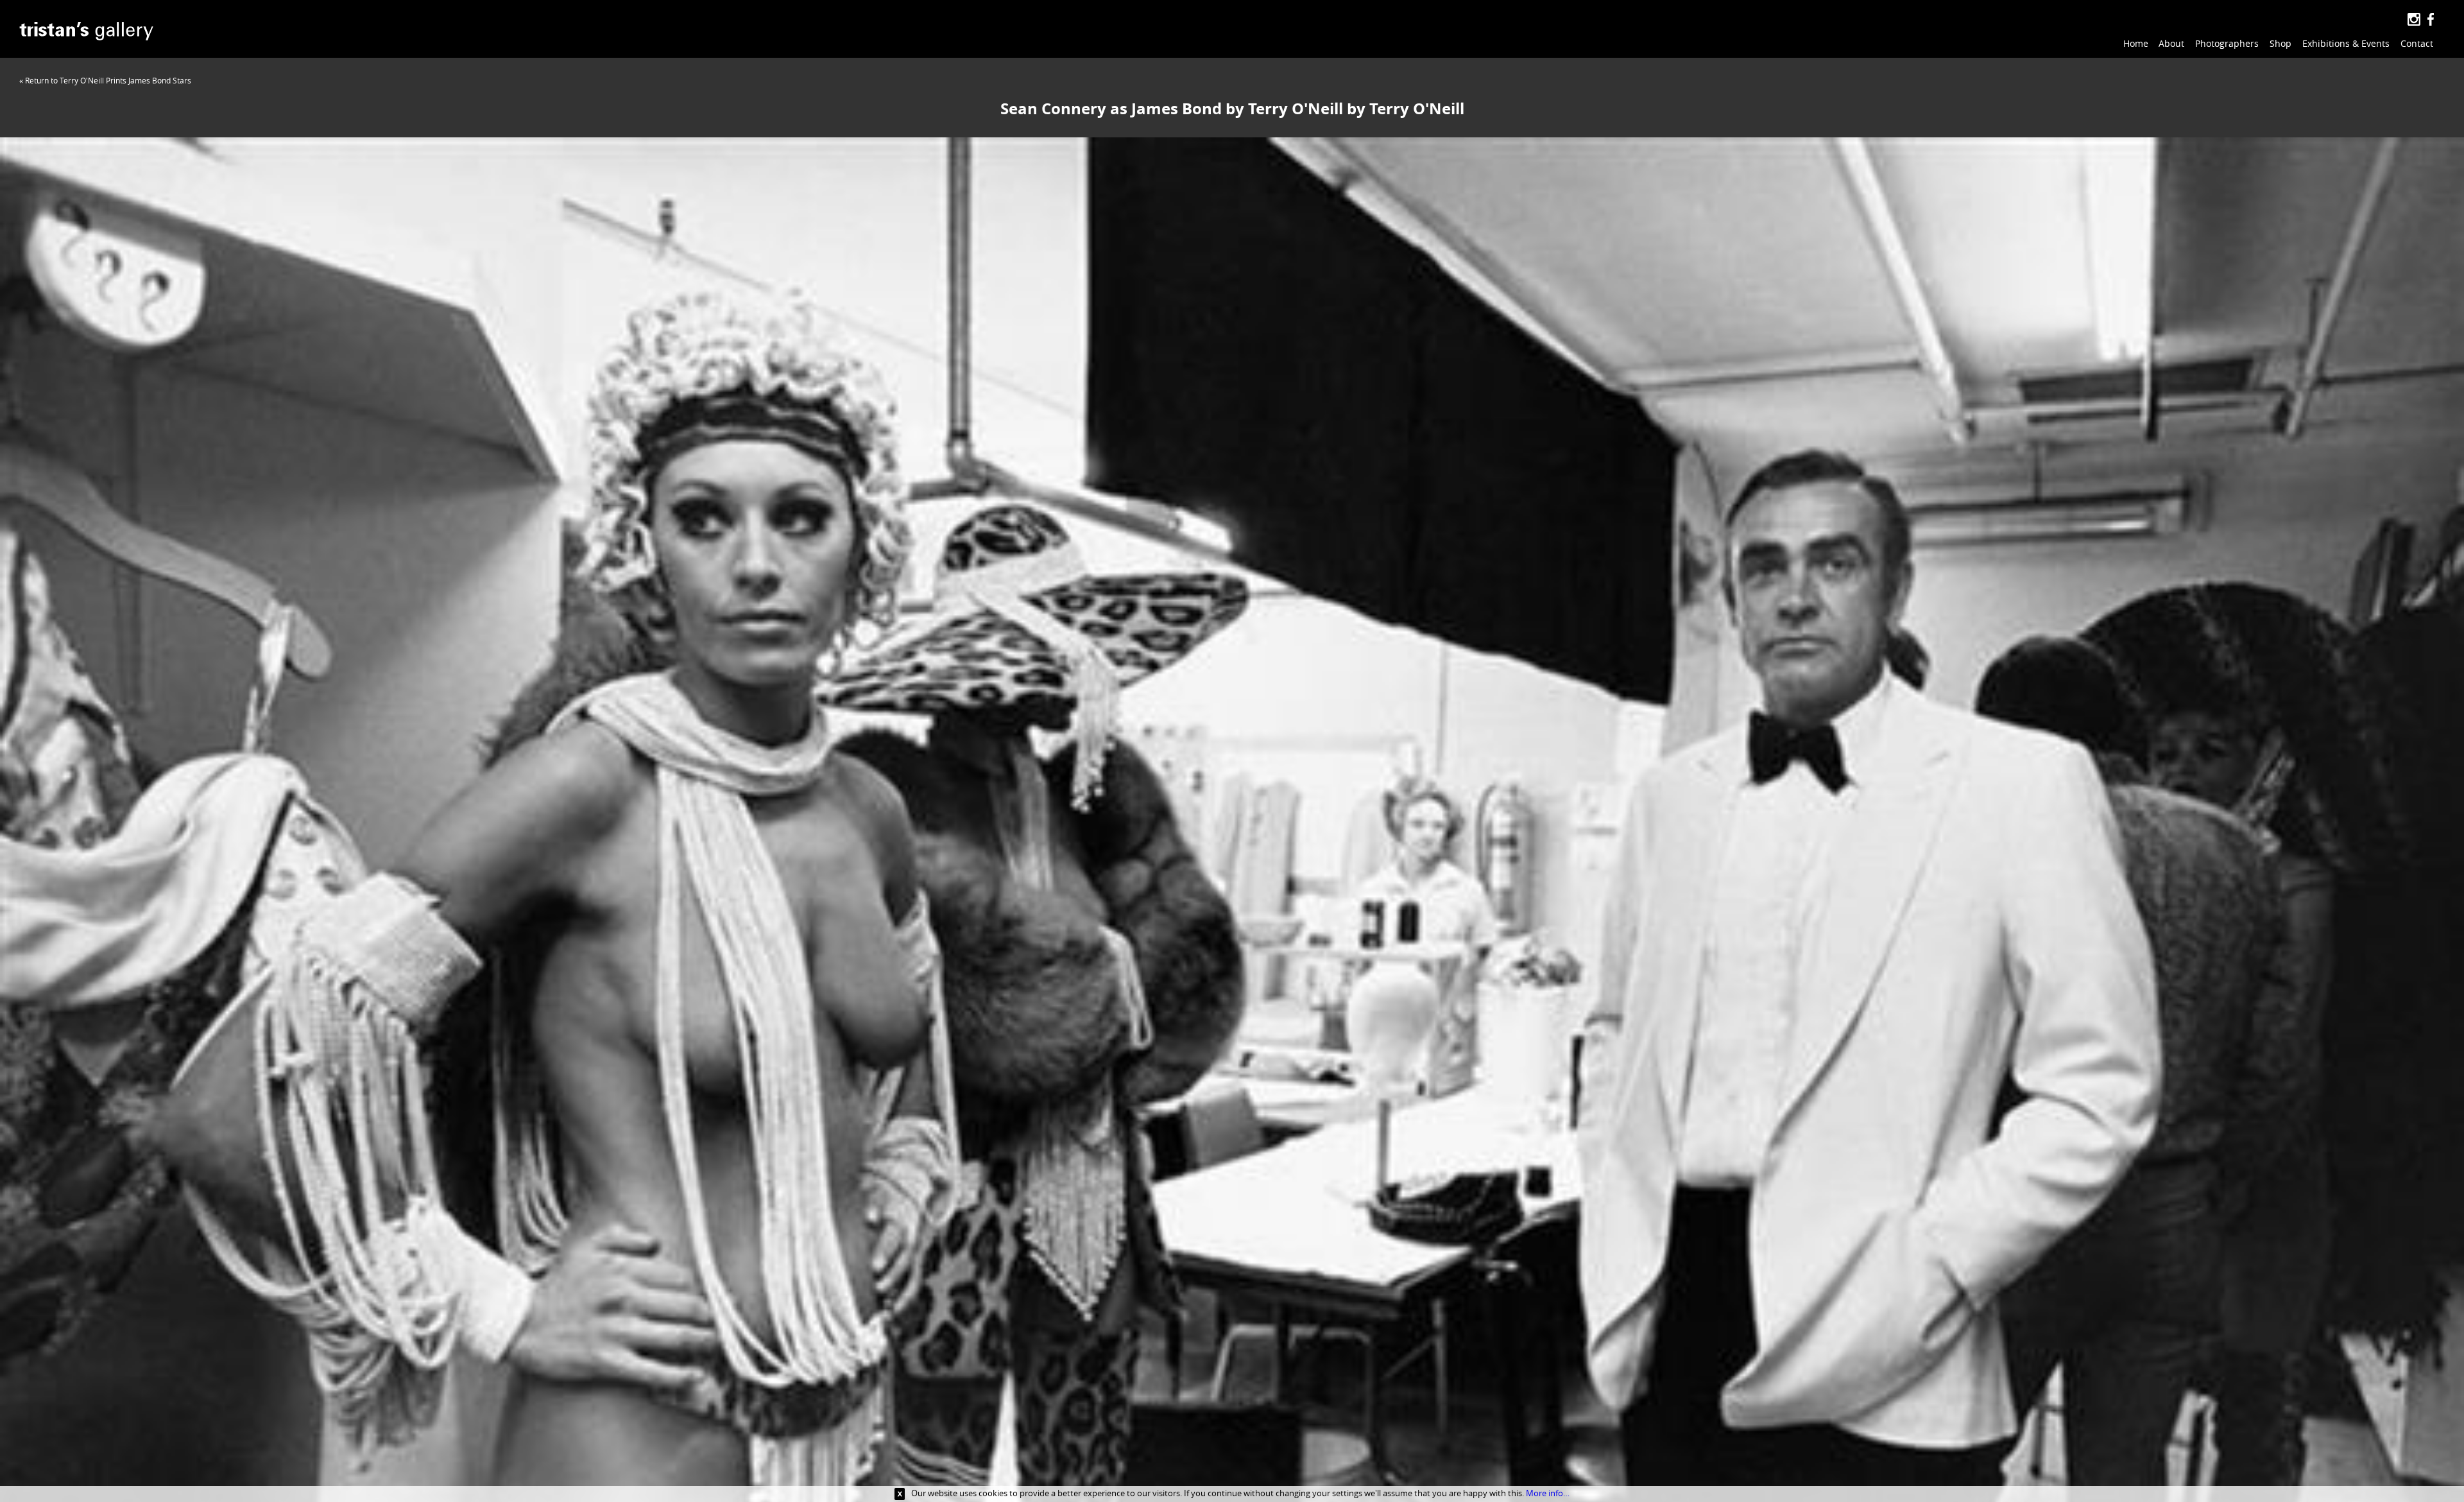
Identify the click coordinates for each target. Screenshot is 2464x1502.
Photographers (2227, 43)
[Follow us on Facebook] (2430, 20)
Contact (2417, 43)
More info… (1548, 1493)
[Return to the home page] (86, 33)
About (2171, 43)
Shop (2280, 43)
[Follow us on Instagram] (2414, 20)
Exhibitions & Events (2346, 43)
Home (2136, 43)
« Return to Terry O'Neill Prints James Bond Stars (105, 80)
